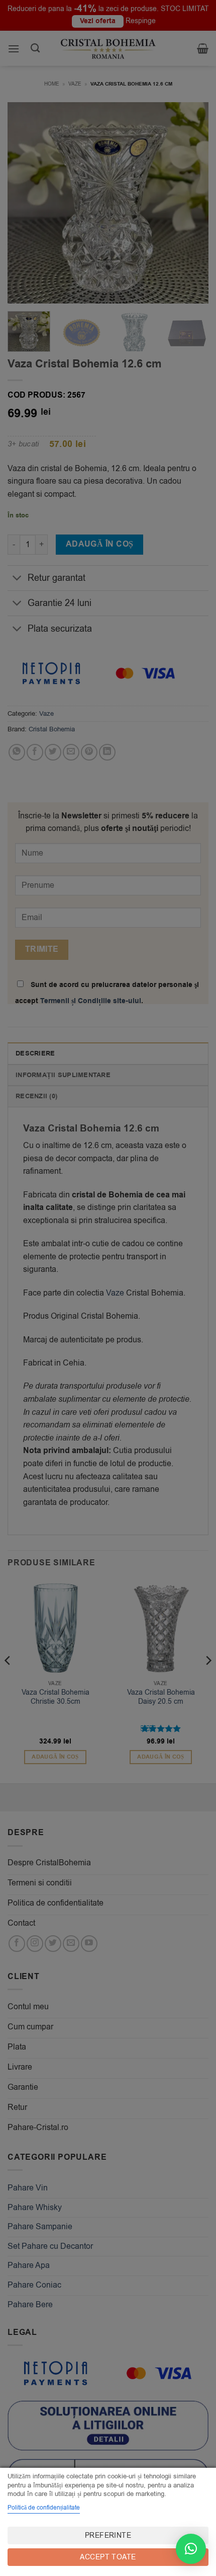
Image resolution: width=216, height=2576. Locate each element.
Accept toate (108, 2557)
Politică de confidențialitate (44, 2508)
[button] (191, 2549)
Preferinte (108, 2535)
